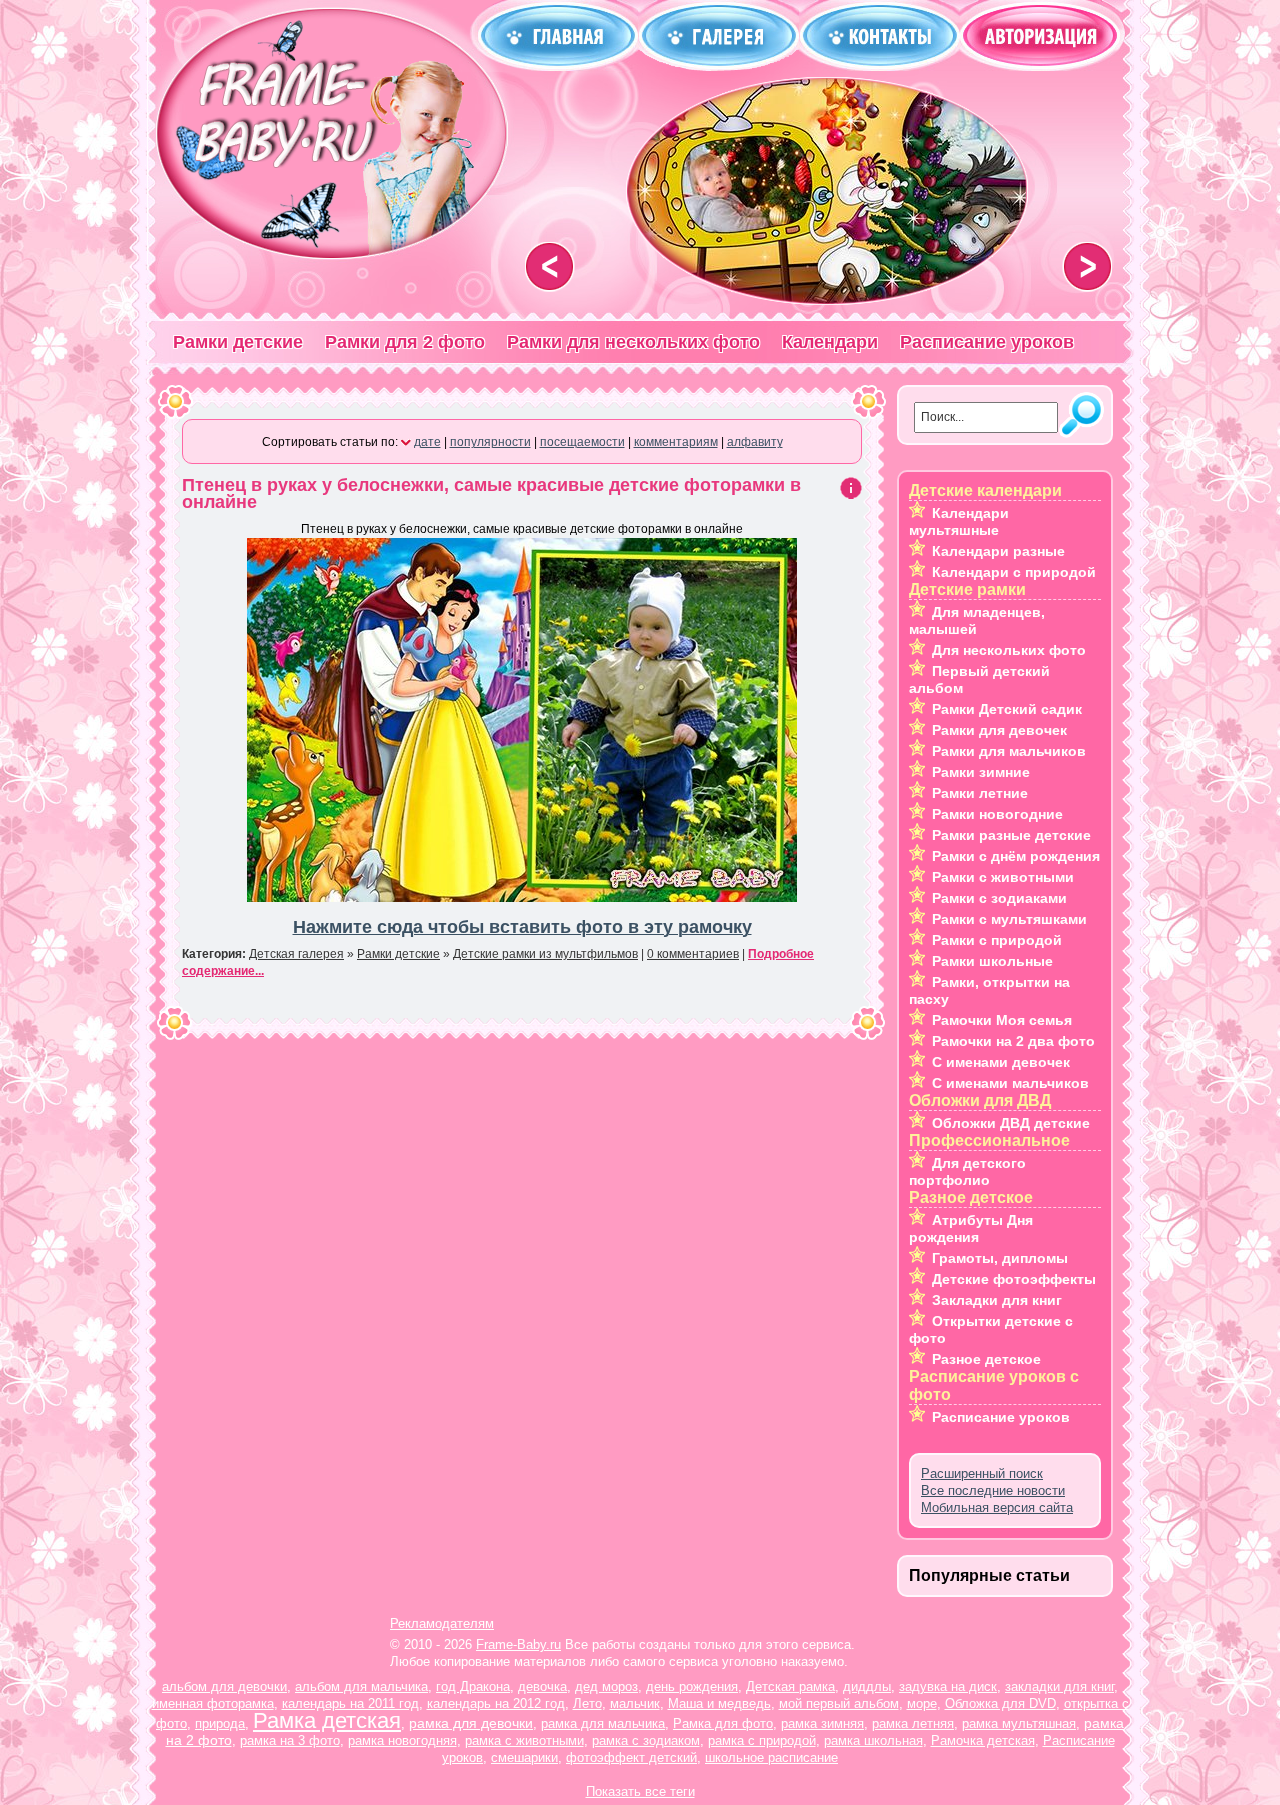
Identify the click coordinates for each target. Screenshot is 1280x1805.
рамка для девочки (471, 1723)
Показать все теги (640, 1791)
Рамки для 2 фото (405, 342)
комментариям (676, 441)
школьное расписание (771, 1757)
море (922, 1703)
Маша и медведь (719, 1703)
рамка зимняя (822, 1723)
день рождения (692, 1686)
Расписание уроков (987, 342)
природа (220, 1723)
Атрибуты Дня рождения (971, 1228)
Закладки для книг (997, 1300)
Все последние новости (993, 1490)
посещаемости (582, 441)
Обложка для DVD (1000, 1703)
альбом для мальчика (361, 1686)
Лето (587, 1703)
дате (427, 441)
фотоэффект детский (631, 1757)
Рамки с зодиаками (999, 898)
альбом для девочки (224, 1686)
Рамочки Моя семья (1002, 1020)
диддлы (867, 1686)
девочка (542, 1686)
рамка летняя (913, 1723)
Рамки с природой (997, 940)
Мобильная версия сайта (997, 1507)
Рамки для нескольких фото (633, 342)
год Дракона (473, 1686)
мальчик (635, 1703)
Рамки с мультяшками (1009, 919)
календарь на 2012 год (496, 1703)
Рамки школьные (992, 961)
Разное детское (986, 1359)
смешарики (524, 1757)
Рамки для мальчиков (1009, 751)
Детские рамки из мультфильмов (545, 954)
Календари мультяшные (959, 521)
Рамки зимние (981, 772)
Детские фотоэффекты (1014, 1279)
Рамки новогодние (997, 814)
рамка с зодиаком (646, 1740)
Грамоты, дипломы (1000, 1258)
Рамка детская (327, 1720)
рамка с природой (762, 1740)
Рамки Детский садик (1007, 709)
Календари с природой (1014, 572)
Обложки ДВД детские (1011, 1123)
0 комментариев (693, 954)
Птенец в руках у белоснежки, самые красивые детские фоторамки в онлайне (491, 493)
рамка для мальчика (603, 1723)
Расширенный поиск (982, 1473)
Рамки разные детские (1011, 835)
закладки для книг (1059, 1686)
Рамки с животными (1003, 877)
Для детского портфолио (967, 1171)
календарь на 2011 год (350, 1703)
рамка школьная (873, 1740)
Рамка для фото (723, 1723)
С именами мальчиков (1010, 1083)
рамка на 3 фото (290, 1740)
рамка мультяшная (1019, 1723)
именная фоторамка (213, 1703)
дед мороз (606, 1686)
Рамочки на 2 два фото (1013, 1041)
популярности (490, 441)
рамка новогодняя (402, 1740)
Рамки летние (980, 793)
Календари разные (998, 551)
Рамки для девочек (999, 730)
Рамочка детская (983, 1740)
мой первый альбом (839, 1703)
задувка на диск (948, 1686)
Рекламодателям (442, 1623)
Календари (830, 342)
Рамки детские (238, 342)
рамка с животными (524, 1740)
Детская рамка (790, 1686)
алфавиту (755, 441)
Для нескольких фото (1009, 650)
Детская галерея (296, 954)
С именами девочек (1001, 1062)
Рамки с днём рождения (1016, 856)
